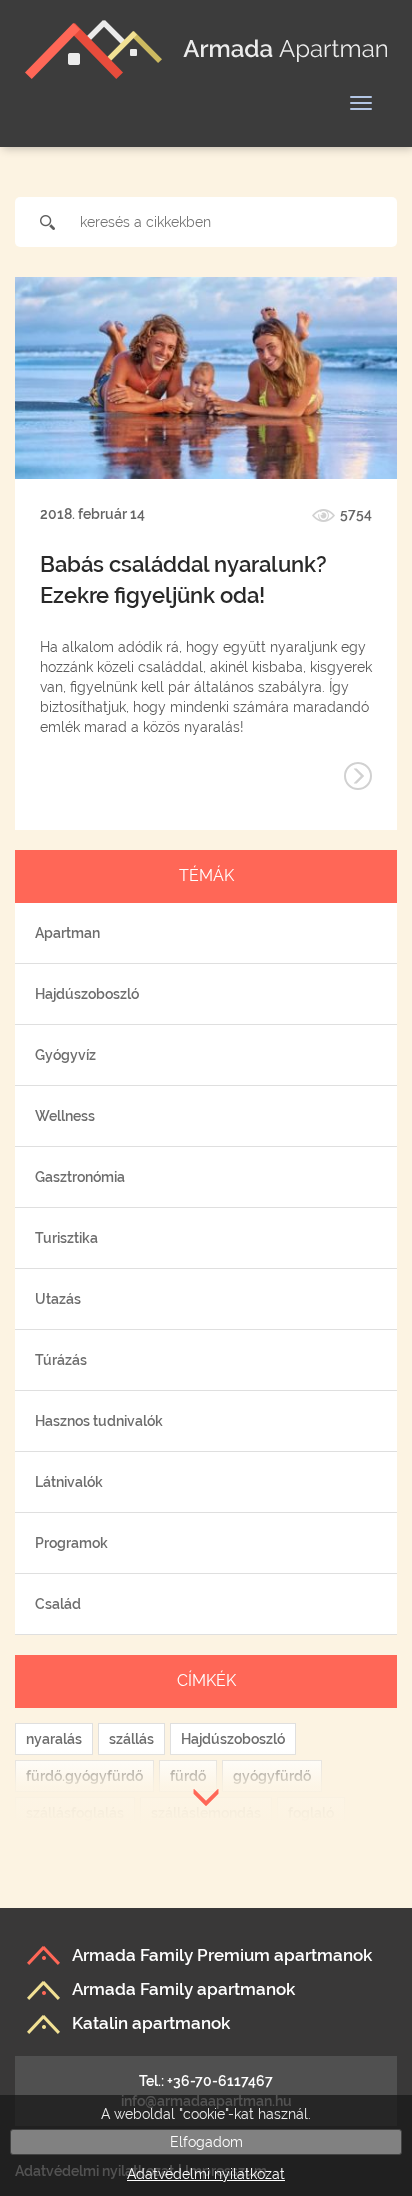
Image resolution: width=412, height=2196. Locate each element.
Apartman (67, 933)
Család (58, 1604)
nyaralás (54, 1739)
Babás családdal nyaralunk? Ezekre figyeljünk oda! (183, 579)
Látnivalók (69, 1482)
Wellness (65, 1116)
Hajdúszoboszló (87, 994)
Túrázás (61, 1360)
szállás (131, 1739)
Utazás (58, 1299)
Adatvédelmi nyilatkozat (206, 2174)
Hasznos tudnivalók (99, 1421)
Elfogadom (206, 2142)
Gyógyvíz (65, 1055)
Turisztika (66, 1238)
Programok (71, 1543)
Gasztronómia (80, 1177)
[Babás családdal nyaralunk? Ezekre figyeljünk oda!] (206, 378)
